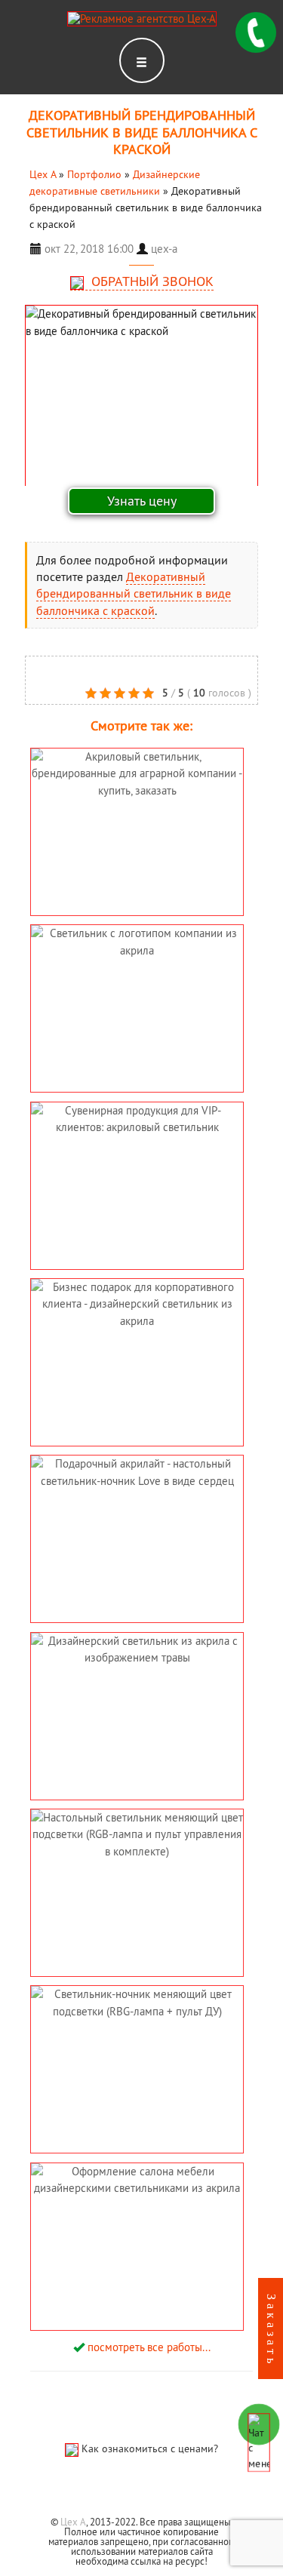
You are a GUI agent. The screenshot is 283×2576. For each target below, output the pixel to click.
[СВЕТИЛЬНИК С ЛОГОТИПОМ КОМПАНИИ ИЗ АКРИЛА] (137, 978)
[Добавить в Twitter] (106, 669)
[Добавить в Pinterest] (84, 669)
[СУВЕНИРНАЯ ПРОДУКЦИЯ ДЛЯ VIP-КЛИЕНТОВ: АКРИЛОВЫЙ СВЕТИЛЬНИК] (137, 1169)
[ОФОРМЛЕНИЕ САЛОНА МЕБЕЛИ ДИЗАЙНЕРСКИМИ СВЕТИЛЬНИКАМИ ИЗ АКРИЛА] (137, 2244)
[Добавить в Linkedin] (61, 669)
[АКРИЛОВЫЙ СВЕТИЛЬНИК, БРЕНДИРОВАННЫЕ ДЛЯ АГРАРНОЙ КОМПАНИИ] (137, 815)
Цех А (73, 2522)
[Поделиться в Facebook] (38, 669)
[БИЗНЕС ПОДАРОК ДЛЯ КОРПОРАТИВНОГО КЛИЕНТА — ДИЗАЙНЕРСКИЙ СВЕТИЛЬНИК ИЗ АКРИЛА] (137, 1359)
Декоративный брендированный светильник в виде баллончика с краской (134, 593)
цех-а (164, 249)
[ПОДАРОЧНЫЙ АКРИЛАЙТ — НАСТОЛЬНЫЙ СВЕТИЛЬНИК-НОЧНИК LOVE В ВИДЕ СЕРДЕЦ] (137, 1522)
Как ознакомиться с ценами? (150, 2448)
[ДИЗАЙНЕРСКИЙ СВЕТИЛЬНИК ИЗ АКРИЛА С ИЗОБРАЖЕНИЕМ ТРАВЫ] (137, 1686)
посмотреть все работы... (149, 2347)
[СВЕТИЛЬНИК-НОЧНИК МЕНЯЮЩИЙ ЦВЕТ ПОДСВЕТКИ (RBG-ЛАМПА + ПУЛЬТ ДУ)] (137, 2053)
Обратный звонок (151, 281)
